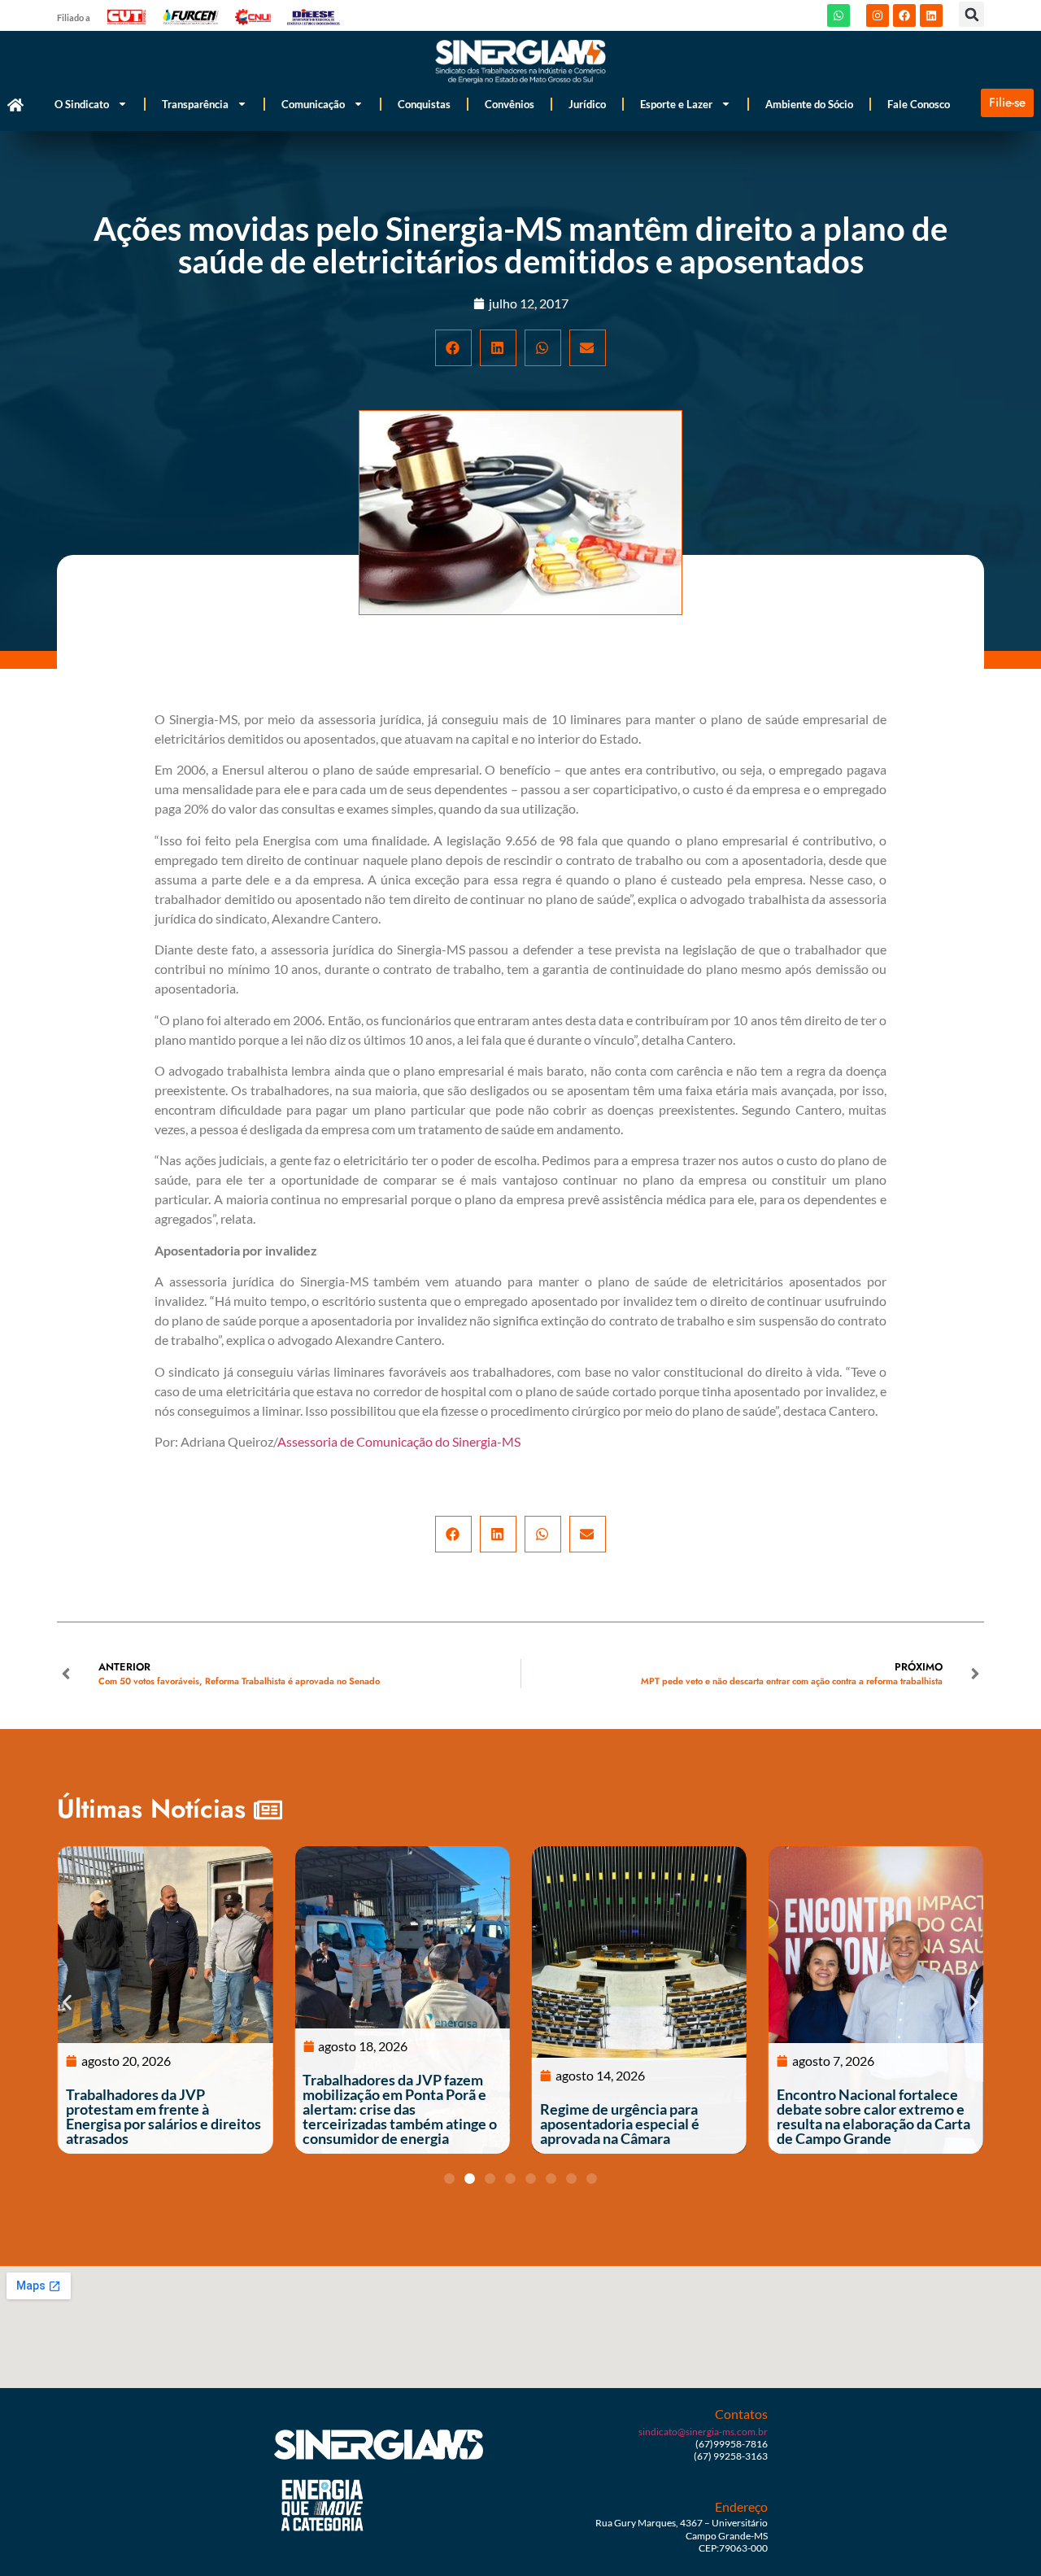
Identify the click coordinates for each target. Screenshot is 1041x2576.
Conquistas (424, 104)
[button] (971, 14)
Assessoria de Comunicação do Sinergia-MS (399, 1441)
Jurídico (587, 104)
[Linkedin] (931, 15)
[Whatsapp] (838, 15)
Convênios (510, 104)
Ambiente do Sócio (809, 104)
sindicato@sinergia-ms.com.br (703, 2432)
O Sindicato (82, 104)
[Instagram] (878, 15)
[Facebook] (904, 15)
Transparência (195, 104)
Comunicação (313, 104)
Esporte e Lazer (676, 104)
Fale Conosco (919, 104)
